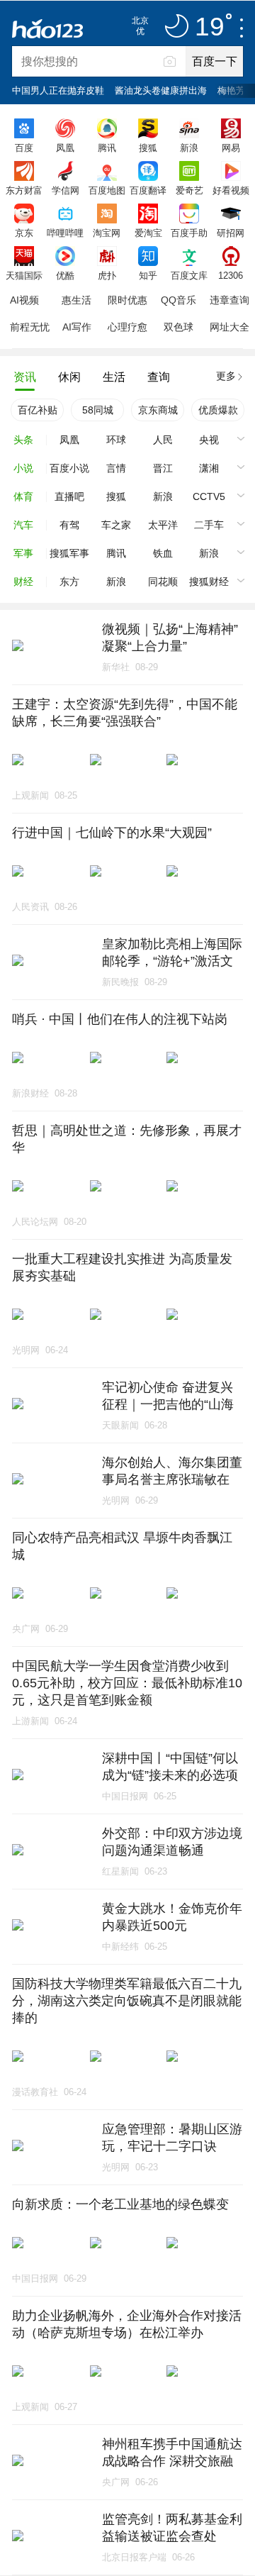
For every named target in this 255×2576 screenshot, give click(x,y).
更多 (226, 376)
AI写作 (77, 327)
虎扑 (107, 275)
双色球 (178, 327)
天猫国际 (24, 275)
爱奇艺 (189, 190)
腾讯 (107, 148)
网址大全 (229, 327)
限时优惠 (127, 300)
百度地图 (107, 190)
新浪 (189, 148)
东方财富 (24, 190)
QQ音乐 (178, 300)
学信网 (66, 190)
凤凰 (65, 148)
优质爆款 (218, 410)
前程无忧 (30, 327)
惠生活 (76, 300)
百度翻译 (148, 190)
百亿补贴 (38, 410)
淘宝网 (107, 233)
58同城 (98, 410)
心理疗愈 (127, 327)
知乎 (148, 275)
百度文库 (189, 275)
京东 (24, 233)
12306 (231, 275)
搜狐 (148, 148)
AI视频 (24, 300)
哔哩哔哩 (65, 233)
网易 (231, 148)
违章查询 (229, 300)
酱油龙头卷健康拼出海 (161, 90)
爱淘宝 (148, 233)
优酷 (65, 275)
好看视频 (231, 190)
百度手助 (189, 233)
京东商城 (158, 410)
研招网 (231, 233)
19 (210, 27)
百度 (24, 148)
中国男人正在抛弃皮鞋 (58, 90)
